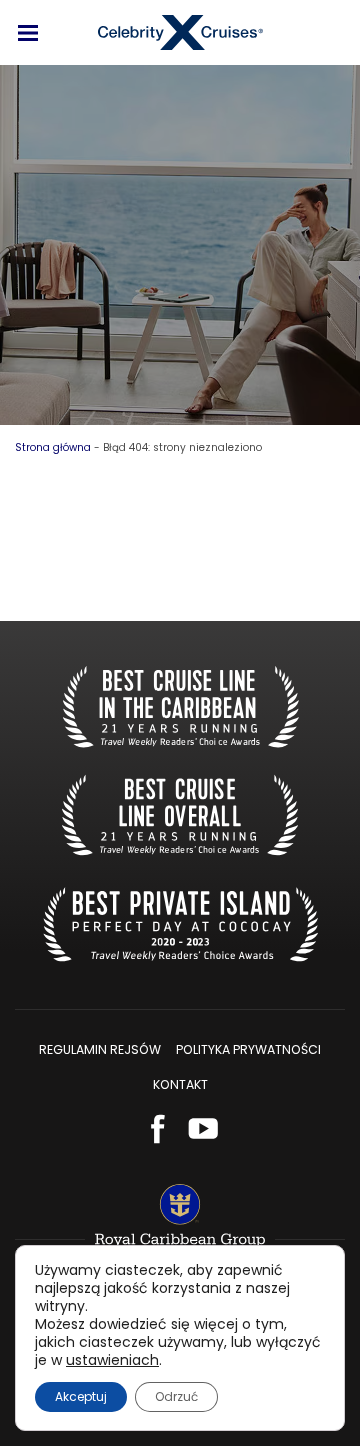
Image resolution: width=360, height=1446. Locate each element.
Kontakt (180, 1084)
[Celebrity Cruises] (180, 32)
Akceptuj (81, 1396)
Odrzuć (176, 1396)
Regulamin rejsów (100, 1049)
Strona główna (53, 447)
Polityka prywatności (248, 1049)
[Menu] (28, 33)
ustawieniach (112, 1360)
